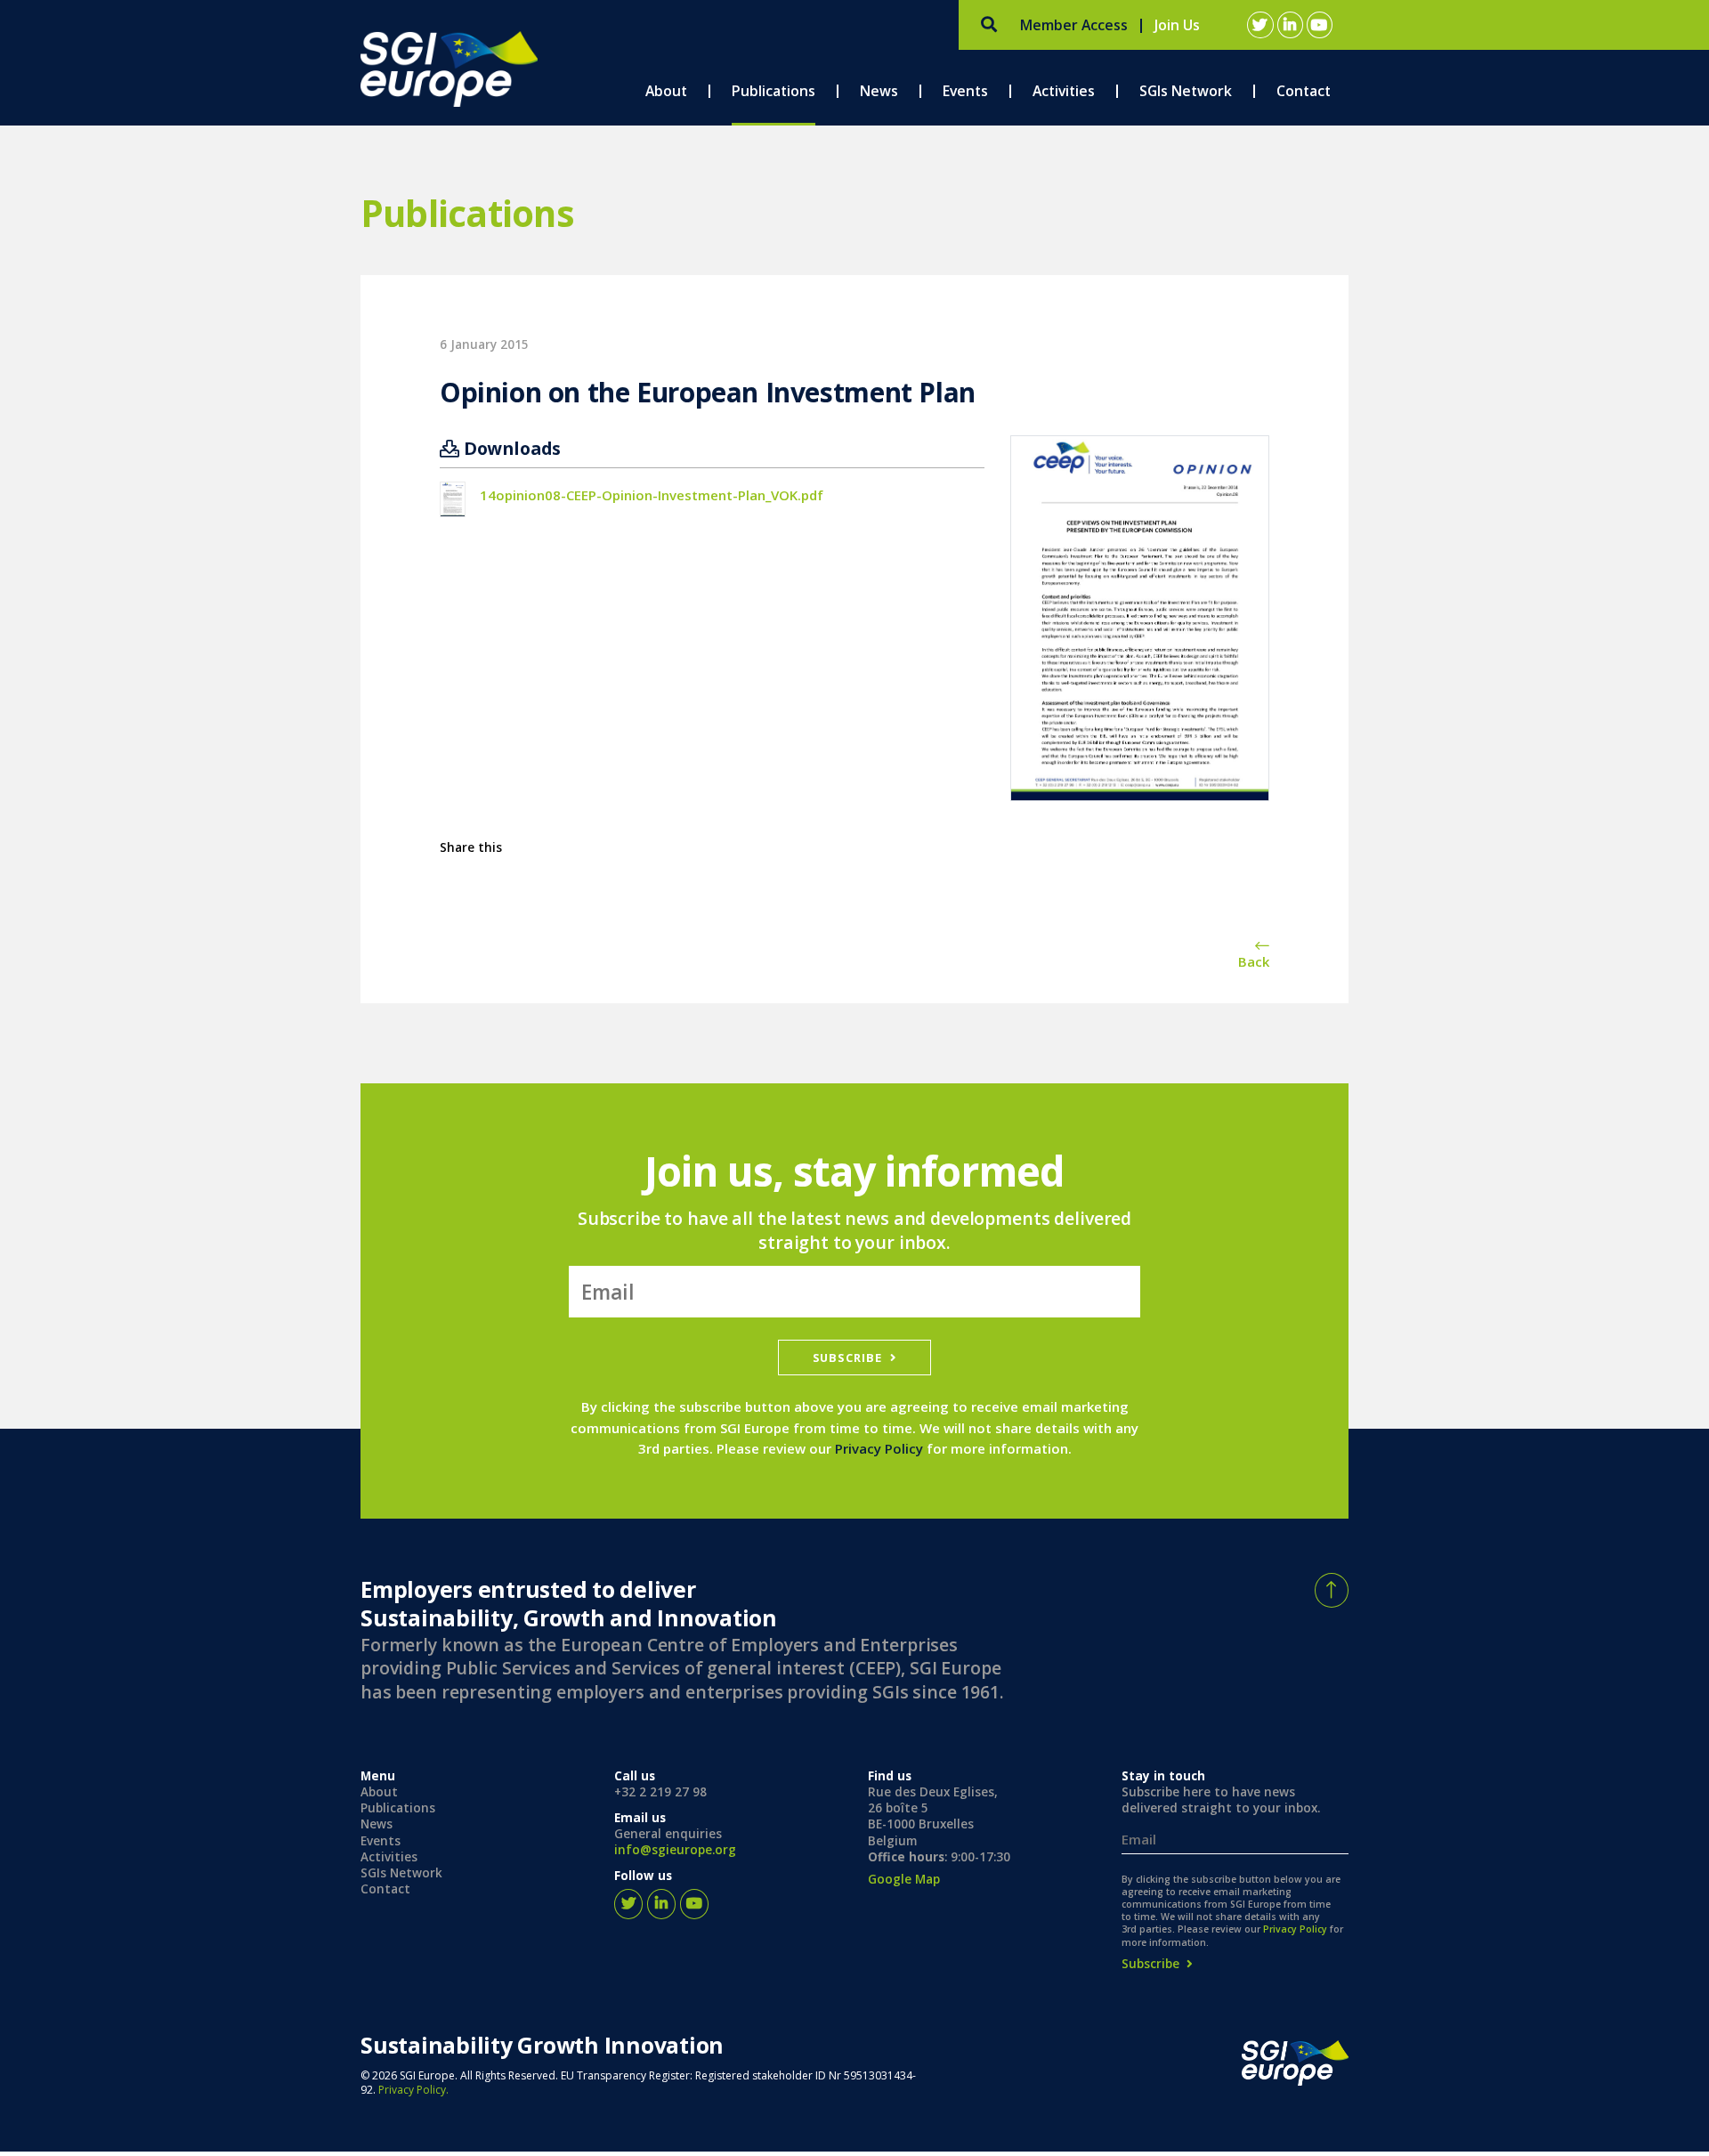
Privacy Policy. (413, 2090)
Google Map (904, 1878)
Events (381, 1840)
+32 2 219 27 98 (660, 1792)
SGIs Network (401, 1873)
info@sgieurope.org (675, 1850)
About (379, 1792)
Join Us (1177, 25)
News (377, 1824)
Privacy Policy (879, 1448)
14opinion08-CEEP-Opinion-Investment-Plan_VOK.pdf (652, 495)
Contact (385, 1889)
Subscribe (847, 1357)
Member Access (1074, 25)
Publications (398, 1808)
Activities (389, 1856)
